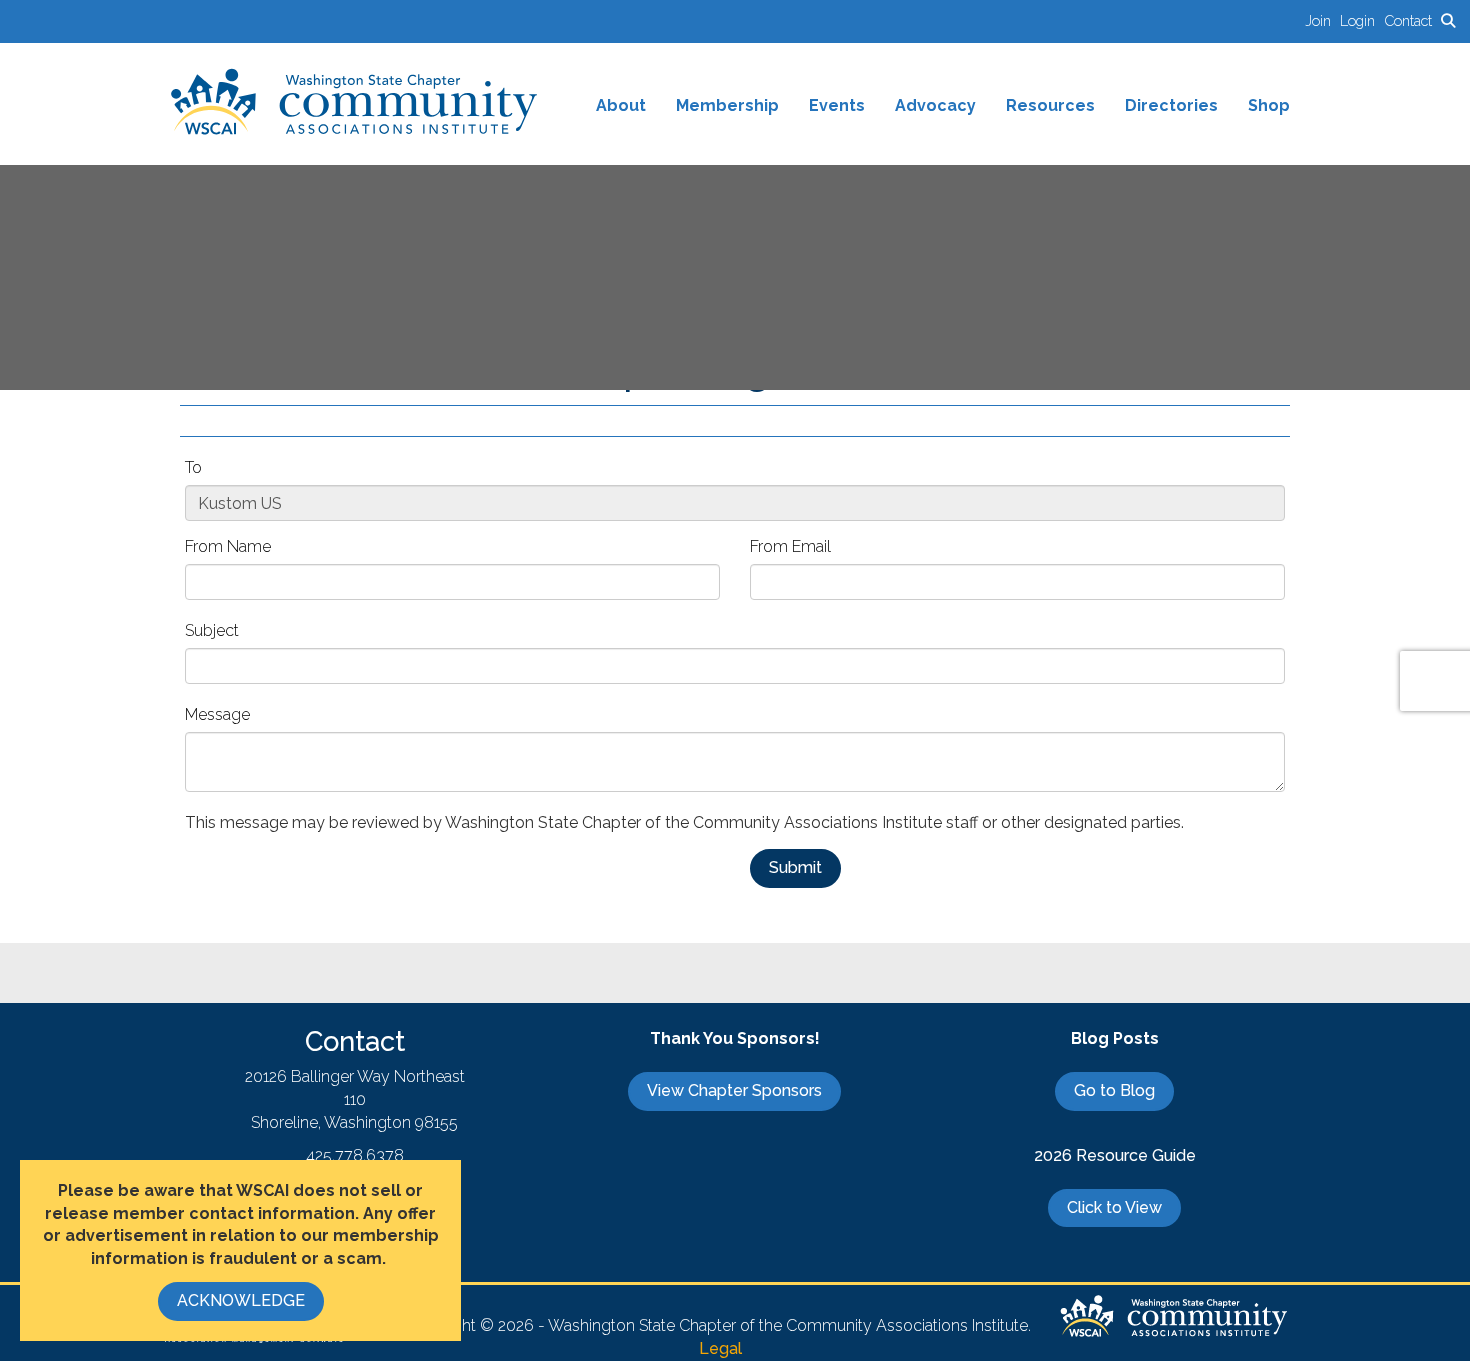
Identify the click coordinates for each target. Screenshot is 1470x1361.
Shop (1269, 105)
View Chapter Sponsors (734, 1090)
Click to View (1114, 1207)
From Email (790, 546)
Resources (1050, 105)
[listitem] (1322, 20)
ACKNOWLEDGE (241, 1300)
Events (837, 105)
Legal (720, 1348)
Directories (1171, 105)
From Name (228, 546)
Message (217, 714)
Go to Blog (1114, 1090)
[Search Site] (1448, 20)
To (193, 467)
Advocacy (935, 105)
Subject (212, 630)
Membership (727, 105)
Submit (795, 867)
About (621, 105)
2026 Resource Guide (1115, 1155)
